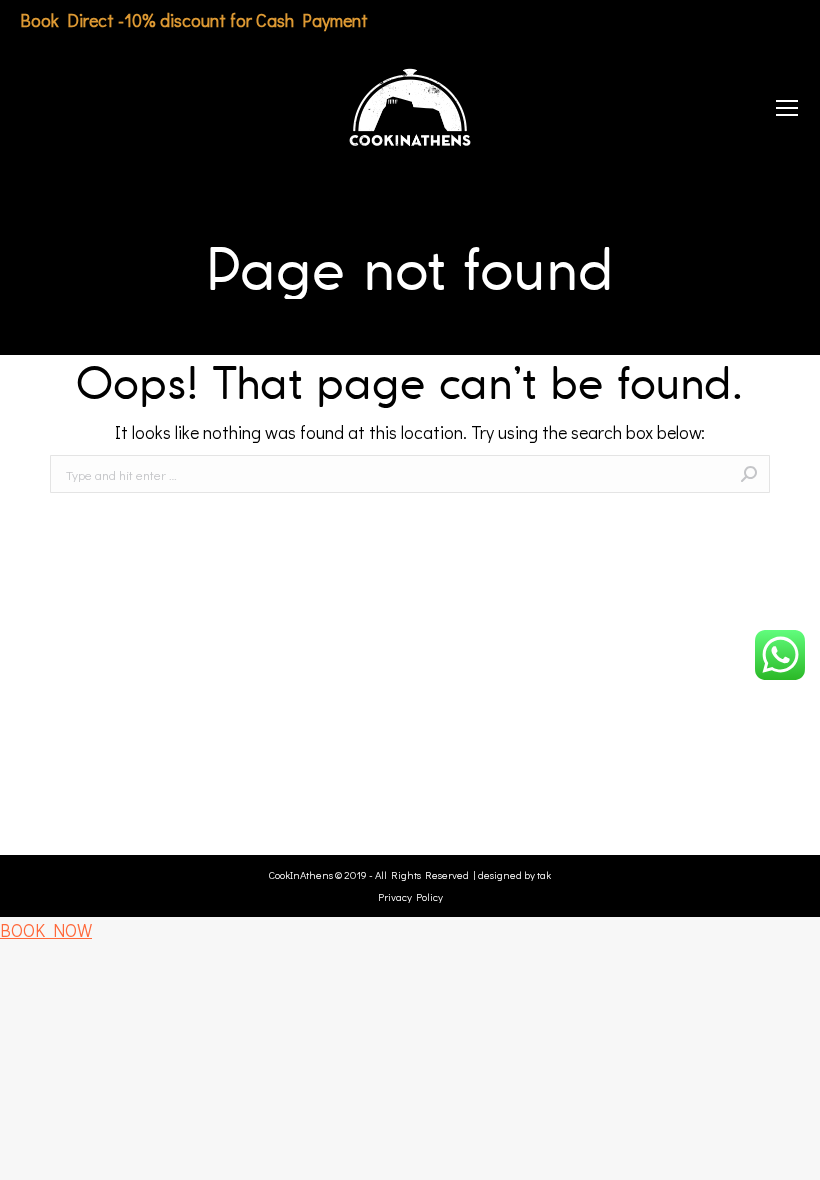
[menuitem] (42, 108)
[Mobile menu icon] (787, 108)
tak (544, 874)
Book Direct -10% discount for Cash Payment (194, 20)
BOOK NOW (46, 930)
